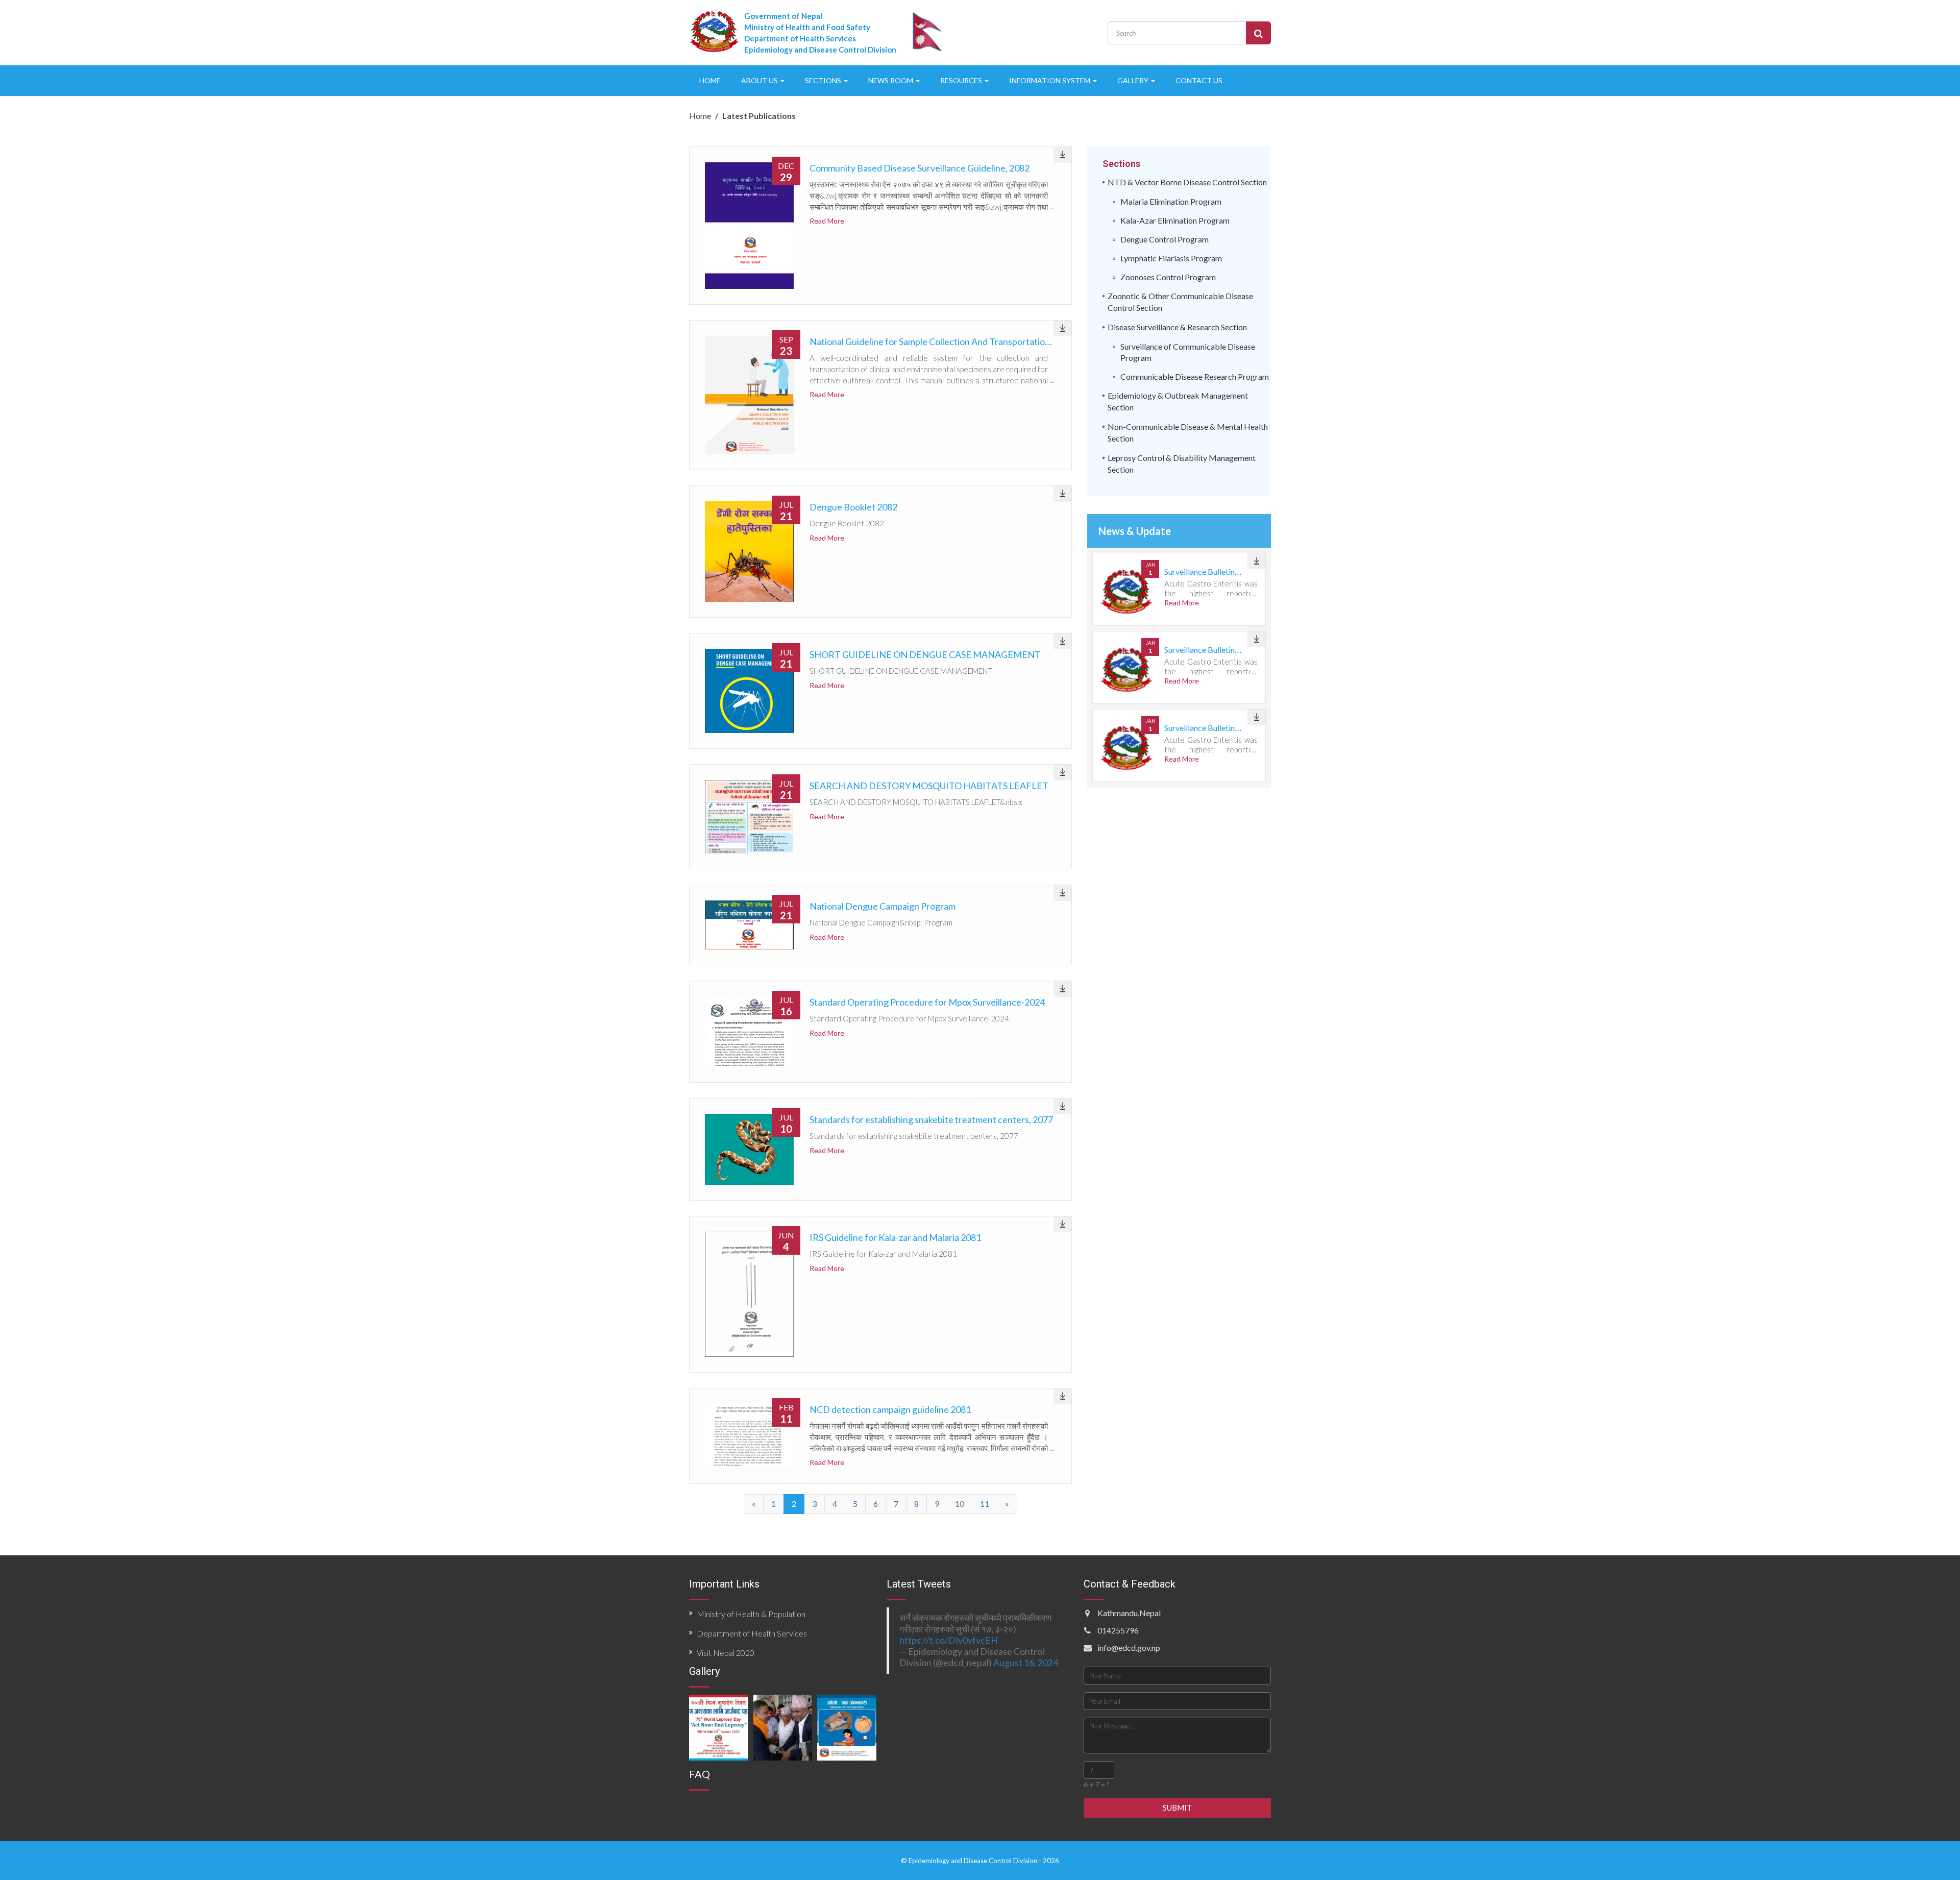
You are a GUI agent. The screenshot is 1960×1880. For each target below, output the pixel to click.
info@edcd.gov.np (1129, 1647)
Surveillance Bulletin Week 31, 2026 (1227, 571)
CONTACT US (1199, 80)
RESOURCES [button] (962, 80)
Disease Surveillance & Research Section (1177, 327)
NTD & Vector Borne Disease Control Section (1187, 182)
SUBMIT (1177, 1808)
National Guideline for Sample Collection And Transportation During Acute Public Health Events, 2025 (1012, 341)
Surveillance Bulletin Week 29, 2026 (1227, 728)
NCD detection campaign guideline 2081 (890, 1409)
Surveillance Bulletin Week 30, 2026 (1227, 650)
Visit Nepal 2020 (726, 1653)
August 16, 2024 (1026, 1663)
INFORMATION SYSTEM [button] (1050, 80)
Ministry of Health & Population (751, 1614)
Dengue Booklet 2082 (853, 507)
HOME (710, 80)
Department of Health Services (752, 1633)
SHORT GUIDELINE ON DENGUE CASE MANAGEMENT (925, 654)
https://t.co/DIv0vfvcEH (949, 1640)
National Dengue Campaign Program (883, 906)
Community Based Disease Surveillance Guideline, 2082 (920, 168)
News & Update (1135, 531)
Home (700, 116)
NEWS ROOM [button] (891, 80)
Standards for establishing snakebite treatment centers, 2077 (931, 1119)
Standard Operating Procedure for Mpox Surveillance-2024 (927, 1002)
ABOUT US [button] (760, 80)
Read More (827, 221)
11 (985, 1504)
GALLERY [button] (1134, 80)
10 (960, 1504)
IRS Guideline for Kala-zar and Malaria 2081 (895, 1237)
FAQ (700, 1774)
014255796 (1118, 1630)
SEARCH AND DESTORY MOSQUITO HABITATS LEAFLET (929, 786)
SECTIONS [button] (824, 80)
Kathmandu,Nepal (1129, 1613)
